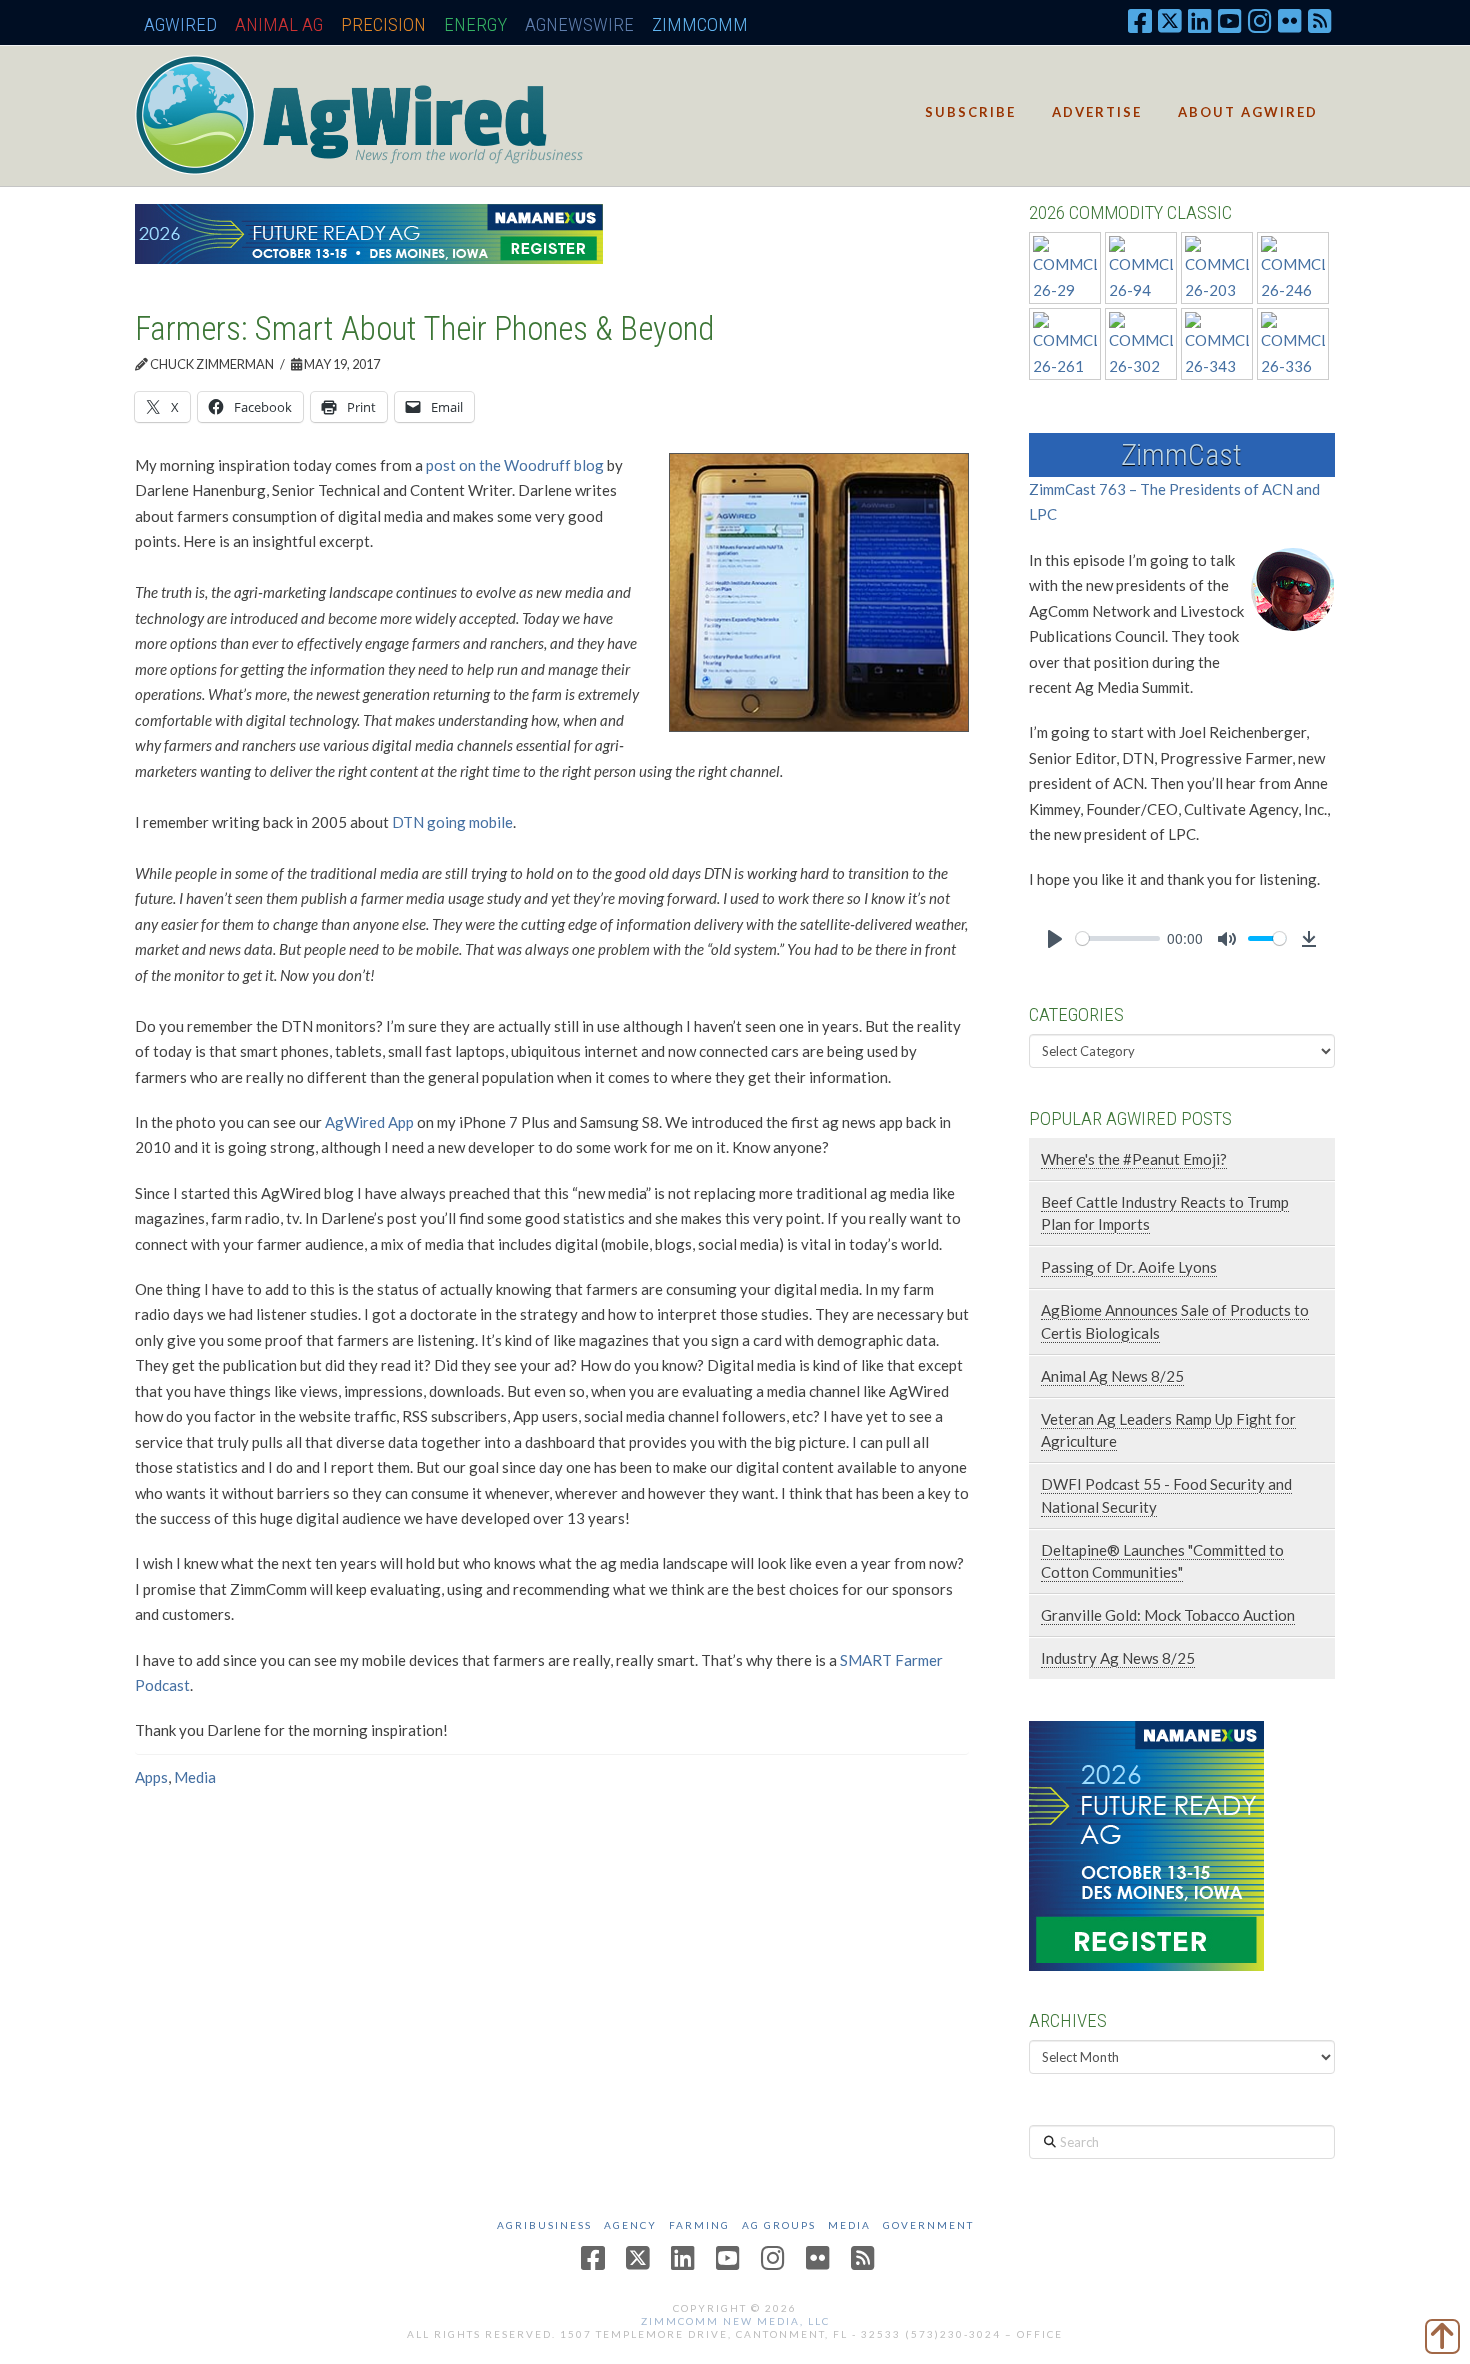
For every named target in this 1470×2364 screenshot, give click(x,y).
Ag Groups (779, 2225)
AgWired (180, 24)
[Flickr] (1290, 20)
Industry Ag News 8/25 (1118, 1658)
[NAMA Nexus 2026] (1146, 1843)
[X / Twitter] (1170, 20)
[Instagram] (1260, 20)
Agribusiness (544, 2225)
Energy (475, 24)
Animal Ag (279, 24)
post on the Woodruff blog (515, 465)
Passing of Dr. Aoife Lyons (1129, 1267)
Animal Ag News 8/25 (1112, 1376)
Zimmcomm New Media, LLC (735, 2321)
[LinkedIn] (1200, 20)
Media (195, 1777)
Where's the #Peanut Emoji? (1134, 1159)
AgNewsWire (579, 24)
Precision (383, 24)
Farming (699, 2225)
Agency (630, 2225)
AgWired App (369, 1122)
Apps (151, 1777)
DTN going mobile (452, 822)
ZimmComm (700, 24)
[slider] (1118, 938)
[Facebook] (1140, 20)
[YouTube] (1230, 20)
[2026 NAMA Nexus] (369, 232)
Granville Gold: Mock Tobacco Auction (1168, 1615)
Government (928, 2225)
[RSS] (1320, 20)
